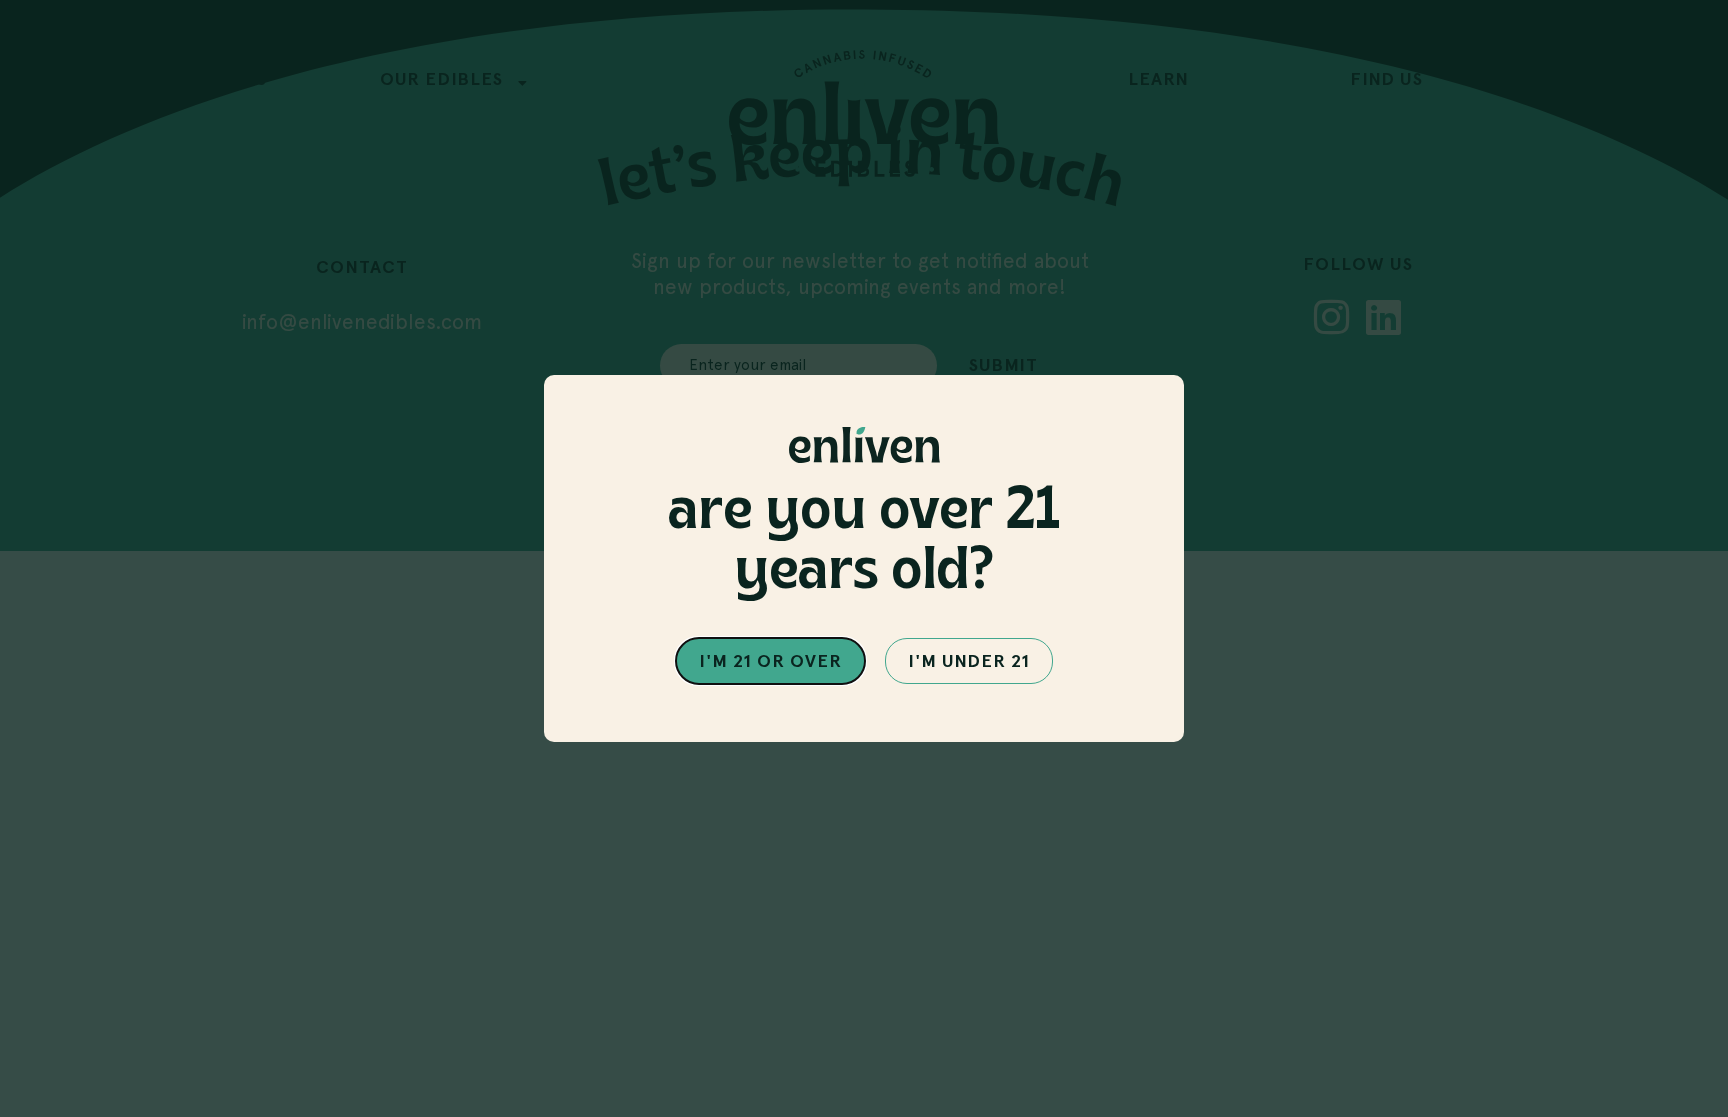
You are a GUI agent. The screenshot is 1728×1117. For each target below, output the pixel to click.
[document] (864, 558)
